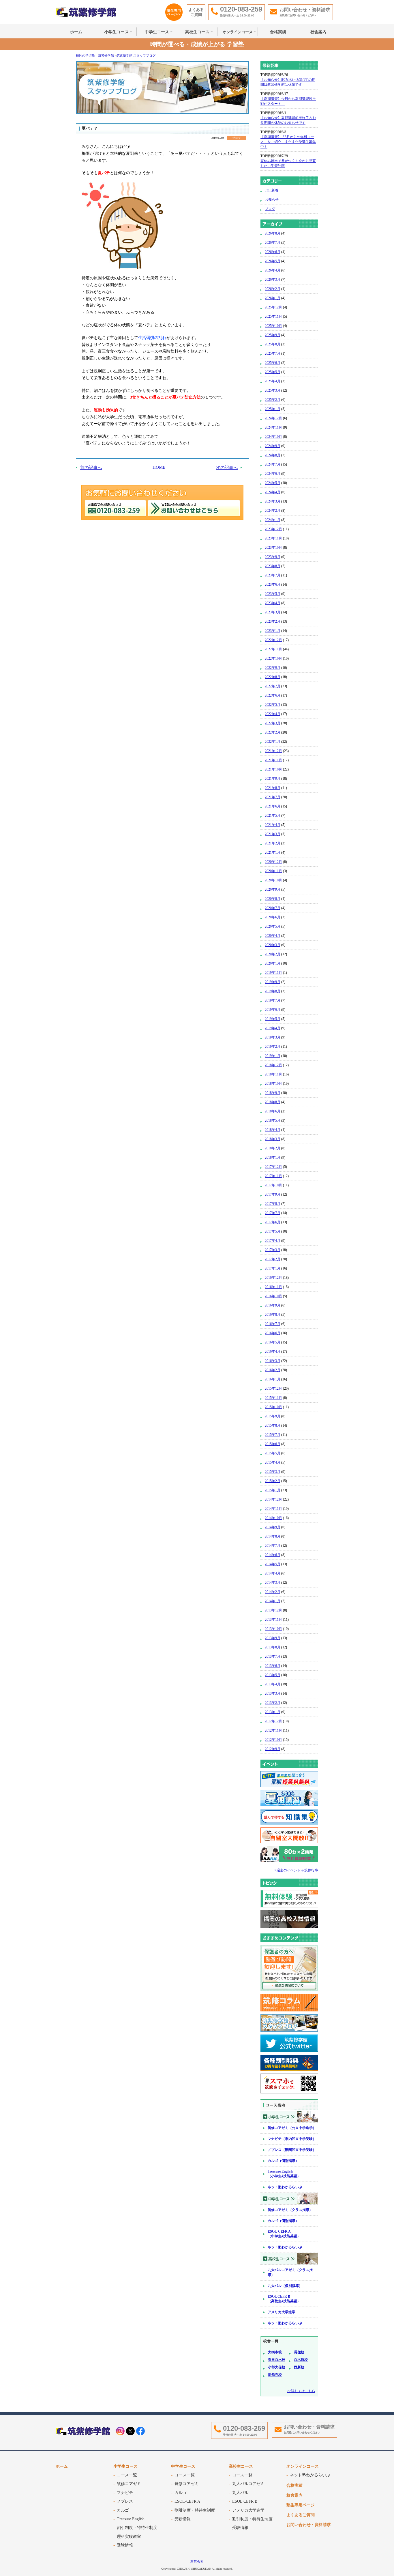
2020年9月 (273, 889)
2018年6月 (273, 1111)
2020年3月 (273, 945)
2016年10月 (273, 1296)
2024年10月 (273, 437)
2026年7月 (273, 243)
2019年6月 (273, 1010)
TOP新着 (272, 190)
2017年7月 (273, 1213)
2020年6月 (273, 917)
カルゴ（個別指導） (283, 2161)
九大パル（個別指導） (285, 2286)
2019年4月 (273, 1028)
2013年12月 (273, 1610)
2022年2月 (273, 732)
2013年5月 (273, 1675)
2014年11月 (273, 1509)
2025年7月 (273, 353)
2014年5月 (273, 1564)
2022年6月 (273, 695)
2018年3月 (273, 1139)
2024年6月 (273, 474)
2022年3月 (273, 723)
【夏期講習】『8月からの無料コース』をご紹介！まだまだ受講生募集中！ (288, 142)
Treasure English (131, 2519)
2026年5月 (273, 261)
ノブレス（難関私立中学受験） (292, 2150)
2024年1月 (273, 520)
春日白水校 (277, 2360)
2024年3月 (273, 501)
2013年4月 (273, 1684)
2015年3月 (273, 1472)
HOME (159, 467)
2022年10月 (273, 658)
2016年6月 (273, 1333)
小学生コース (117, 32)
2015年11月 (273, 1398)
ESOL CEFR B (245, 2501)
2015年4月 (273, 1462)
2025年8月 (273, 344)
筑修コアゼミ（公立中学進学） (292, 2128)
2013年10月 (273, 1629)
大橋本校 (275, 2352)
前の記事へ (91, 468)
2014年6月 (273, 1555)
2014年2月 (273, 1592)
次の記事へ (227, 468)
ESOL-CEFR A (187, 2501)
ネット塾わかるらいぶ (285, 2187)
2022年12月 (273, 640)
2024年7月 (273, 464)
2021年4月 (273, 825)
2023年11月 (273, 538)
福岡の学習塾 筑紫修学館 (86, 12)
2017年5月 (273, 1231)
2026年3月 (273, 280)
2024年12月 (273, 418)
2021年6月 (273, 806)
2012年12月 (273, 1721)
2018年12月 (273, 1065)
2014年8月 (273, 1536)
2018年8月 (273, 1102)
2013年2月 (273, 1703)
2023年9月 (273, 557)
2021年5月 (273, 816)
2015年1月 (273, 1490)
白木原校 (301, 2360)
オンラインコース (238, 32)
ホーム (76, 32)
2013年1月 (273, 1712)
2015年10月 (273, 1407)
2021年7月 (273, 797)
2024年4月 (273, 492)
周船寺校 (275, 2375)
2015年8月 (273, 1425)
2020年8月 (273, 899)
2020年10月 (273, 880)
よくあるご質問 (196, 12)
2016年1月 (273, 1379)
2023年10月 (273, 548)
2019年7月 (273, 1000)
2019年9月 (273, 982)
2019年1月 (273, 1056)
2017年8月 (273, 1204)
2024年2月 (273, 511)
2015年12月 (273, 1388)
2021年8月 (273, 788)
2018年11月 (273, 1074)
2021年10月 (273, 769)
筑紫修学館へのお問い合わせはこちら (194, 508)
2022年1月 (273, 742)
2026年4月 (273, 270)
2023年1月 (273, 631)
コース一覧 (127, 2475)
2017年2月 (273, 1259)
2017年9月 (273, 1194)
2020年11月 (273, 871)
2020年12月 (273, 862)
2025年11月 (273, 317)
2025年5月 (273, 372)
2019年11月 (273, 973)
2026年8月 (273, 233)
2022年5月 (273, 705)
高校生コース (197, 32)
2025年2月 (273, 400)
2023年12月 (273, 529)
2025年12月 (273, 307)
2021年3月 (273, 834)
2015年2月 (273, 1481)
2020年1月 (273, 963)
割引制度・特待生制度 (137, 2528)
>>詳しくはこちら (301, 2391)
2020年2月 (273, 954)
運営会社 (197, 2562)
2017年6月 (273, 1222)
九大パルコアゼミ (248, 2484)
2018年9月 (273, 1093)
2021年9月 (273, 779)
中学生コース (157, 32)
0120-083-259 (244, 2428)
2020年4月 (273, 936)
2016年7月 (273, 1324)
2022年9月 (273, 668)
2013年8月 (273, 1647)
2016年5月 (273, 1342)
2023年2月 (273, 621)
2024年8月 (273, 455)
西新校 (299, 2367)
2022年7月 (273, 686)
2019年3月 (273, 1037)
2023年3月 (273, 612)
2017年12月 (273, 1167)
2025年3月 (273, 390)
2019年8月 (273, 991)
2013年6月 (273, 1666)
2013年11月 (273, 1620)
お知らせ (272, 200)
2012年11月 (273, 1730)
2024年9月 (273, 446)
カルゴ (123, 2510)
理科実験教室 (129, 2537)
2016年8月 (273, 1315)
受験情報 (125, 2545)
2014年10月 (273, 1518)
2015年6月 (273, 1444)
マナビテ (125, 2493)
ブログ (270, 209)
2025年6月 (273, 363)
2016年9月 (273, 1305)
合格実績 (278, 32)
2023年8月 (273, 566)
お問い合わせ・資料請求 (309, 2525)
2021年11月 (273, 760)
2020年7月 (273, 908)
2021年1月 (273, 853)
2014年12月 (273, 1499)
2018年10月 (273, 1084)
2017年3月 (273, 1250)
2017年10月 (273, 1185)
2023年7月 (273, 575)
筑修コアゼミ (129, 2484)
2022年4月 (273, 714)
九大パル (240, 2493)
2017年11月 (273, 1176)
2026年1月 (273, 298)
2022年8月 (273, 677)
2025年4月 (273, 381)
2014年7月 (273, 1546)
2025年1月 (273, 409)
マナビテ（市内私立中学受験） (292, 2139)
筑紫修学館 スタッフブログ (136, 55)
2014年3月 (273, 1583)
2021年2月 (273, 843)
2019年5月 (273, 1019)
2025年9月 (273, 335)
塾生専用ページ (301, 2505)
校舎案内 (318, 32)
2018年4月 (273, 1130)
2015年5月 (273, 1453)
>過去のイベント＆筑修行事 (296, 1870)
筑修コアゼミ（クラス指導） (290, 2210)
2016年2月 (273, 1370)
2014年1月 (273, 1601)
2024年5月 (273, 483)
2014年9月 (273, 1527)
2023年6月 (273, 585)
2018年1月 (273, 1157)
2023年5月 (273, 594)
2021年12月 (273, 751)
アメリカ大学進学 (282, 2312)
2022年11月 (273, 649)
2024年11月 (273, 427)
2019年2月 (273, 1047)
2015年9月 (273, 1416)
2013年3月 (273, 1693)
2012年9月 (273, 1749)
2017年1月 (273, 1268)
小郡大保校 (277, 2367)
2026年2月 (273, 289)
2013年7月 (273, 1656)
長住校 (299, 2352)
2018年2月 (273, 1148)
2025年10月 (273, 326)
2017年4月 (273, 1241)
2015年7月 (273, 1435)
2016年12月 (273, 1278)
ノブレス (125, 2501)
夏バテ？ (90, 128)
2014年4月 (273, 1573)
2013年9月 (273, 1638)
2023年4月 (273, 603)
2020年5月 (273, 926)
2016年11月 (273, 1287)
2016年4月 (273, 1352)
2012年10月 (273, 1740)
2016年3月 (273, 1361)
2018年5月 (273, 1121)
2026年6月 (273, 252)
